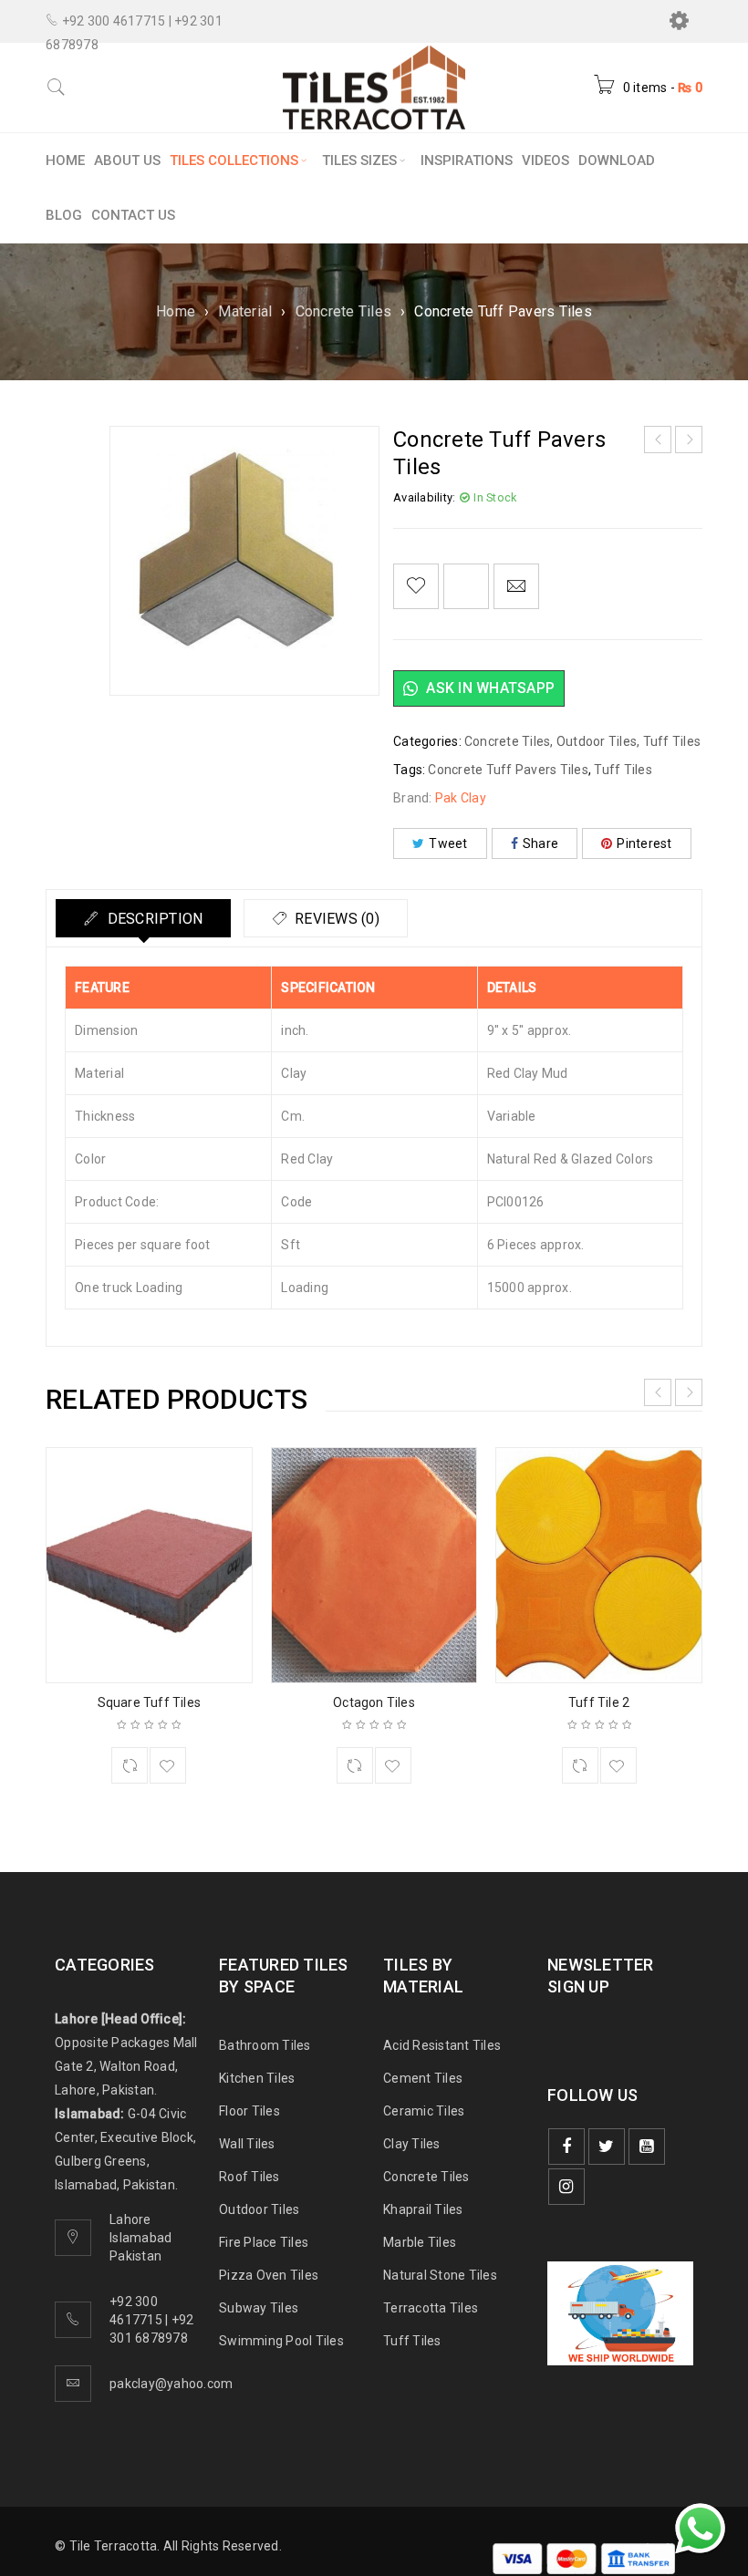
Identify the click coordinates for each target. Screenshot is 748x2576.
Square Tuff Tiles (149, 1702)
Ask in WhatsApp (488, 688)
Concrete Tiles (344, 311)
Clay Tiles (412, 2144)
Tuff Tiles (672, 741)
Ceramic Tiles (424, 2111)
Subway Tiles (259, 2308)
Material (245, 311)
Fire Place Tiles (264, 2242)
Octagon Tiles (374, 1702)
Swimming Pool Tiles (281, 2341)
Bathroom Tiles (265, 2045)
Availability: (424, 497)
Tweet (448, 843)
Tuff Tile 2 (599, 1702)
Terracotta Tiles (431, 2308)
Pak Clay (461, 798)
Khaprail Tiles (423, 2209)
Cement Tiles (423, 2078)
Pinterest (644, 843)
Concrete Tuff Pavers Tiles (508, 770)
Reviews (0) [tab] (335, 919)
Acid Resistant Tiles (442, 2045)
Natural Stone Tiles (440, 2275)
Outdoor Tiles (597, 741)
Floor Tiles (249, 2111)
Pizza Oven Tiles (269, 2275)
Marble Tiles (420, 2242)
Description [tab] (153, 919)
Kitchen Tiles (257, 2078)
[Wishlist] (416, 586)
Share (540, 843)
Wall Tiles (247, 2144)
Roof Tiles (249, 2177)
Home (176, 311)
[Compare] (130, 1765)
